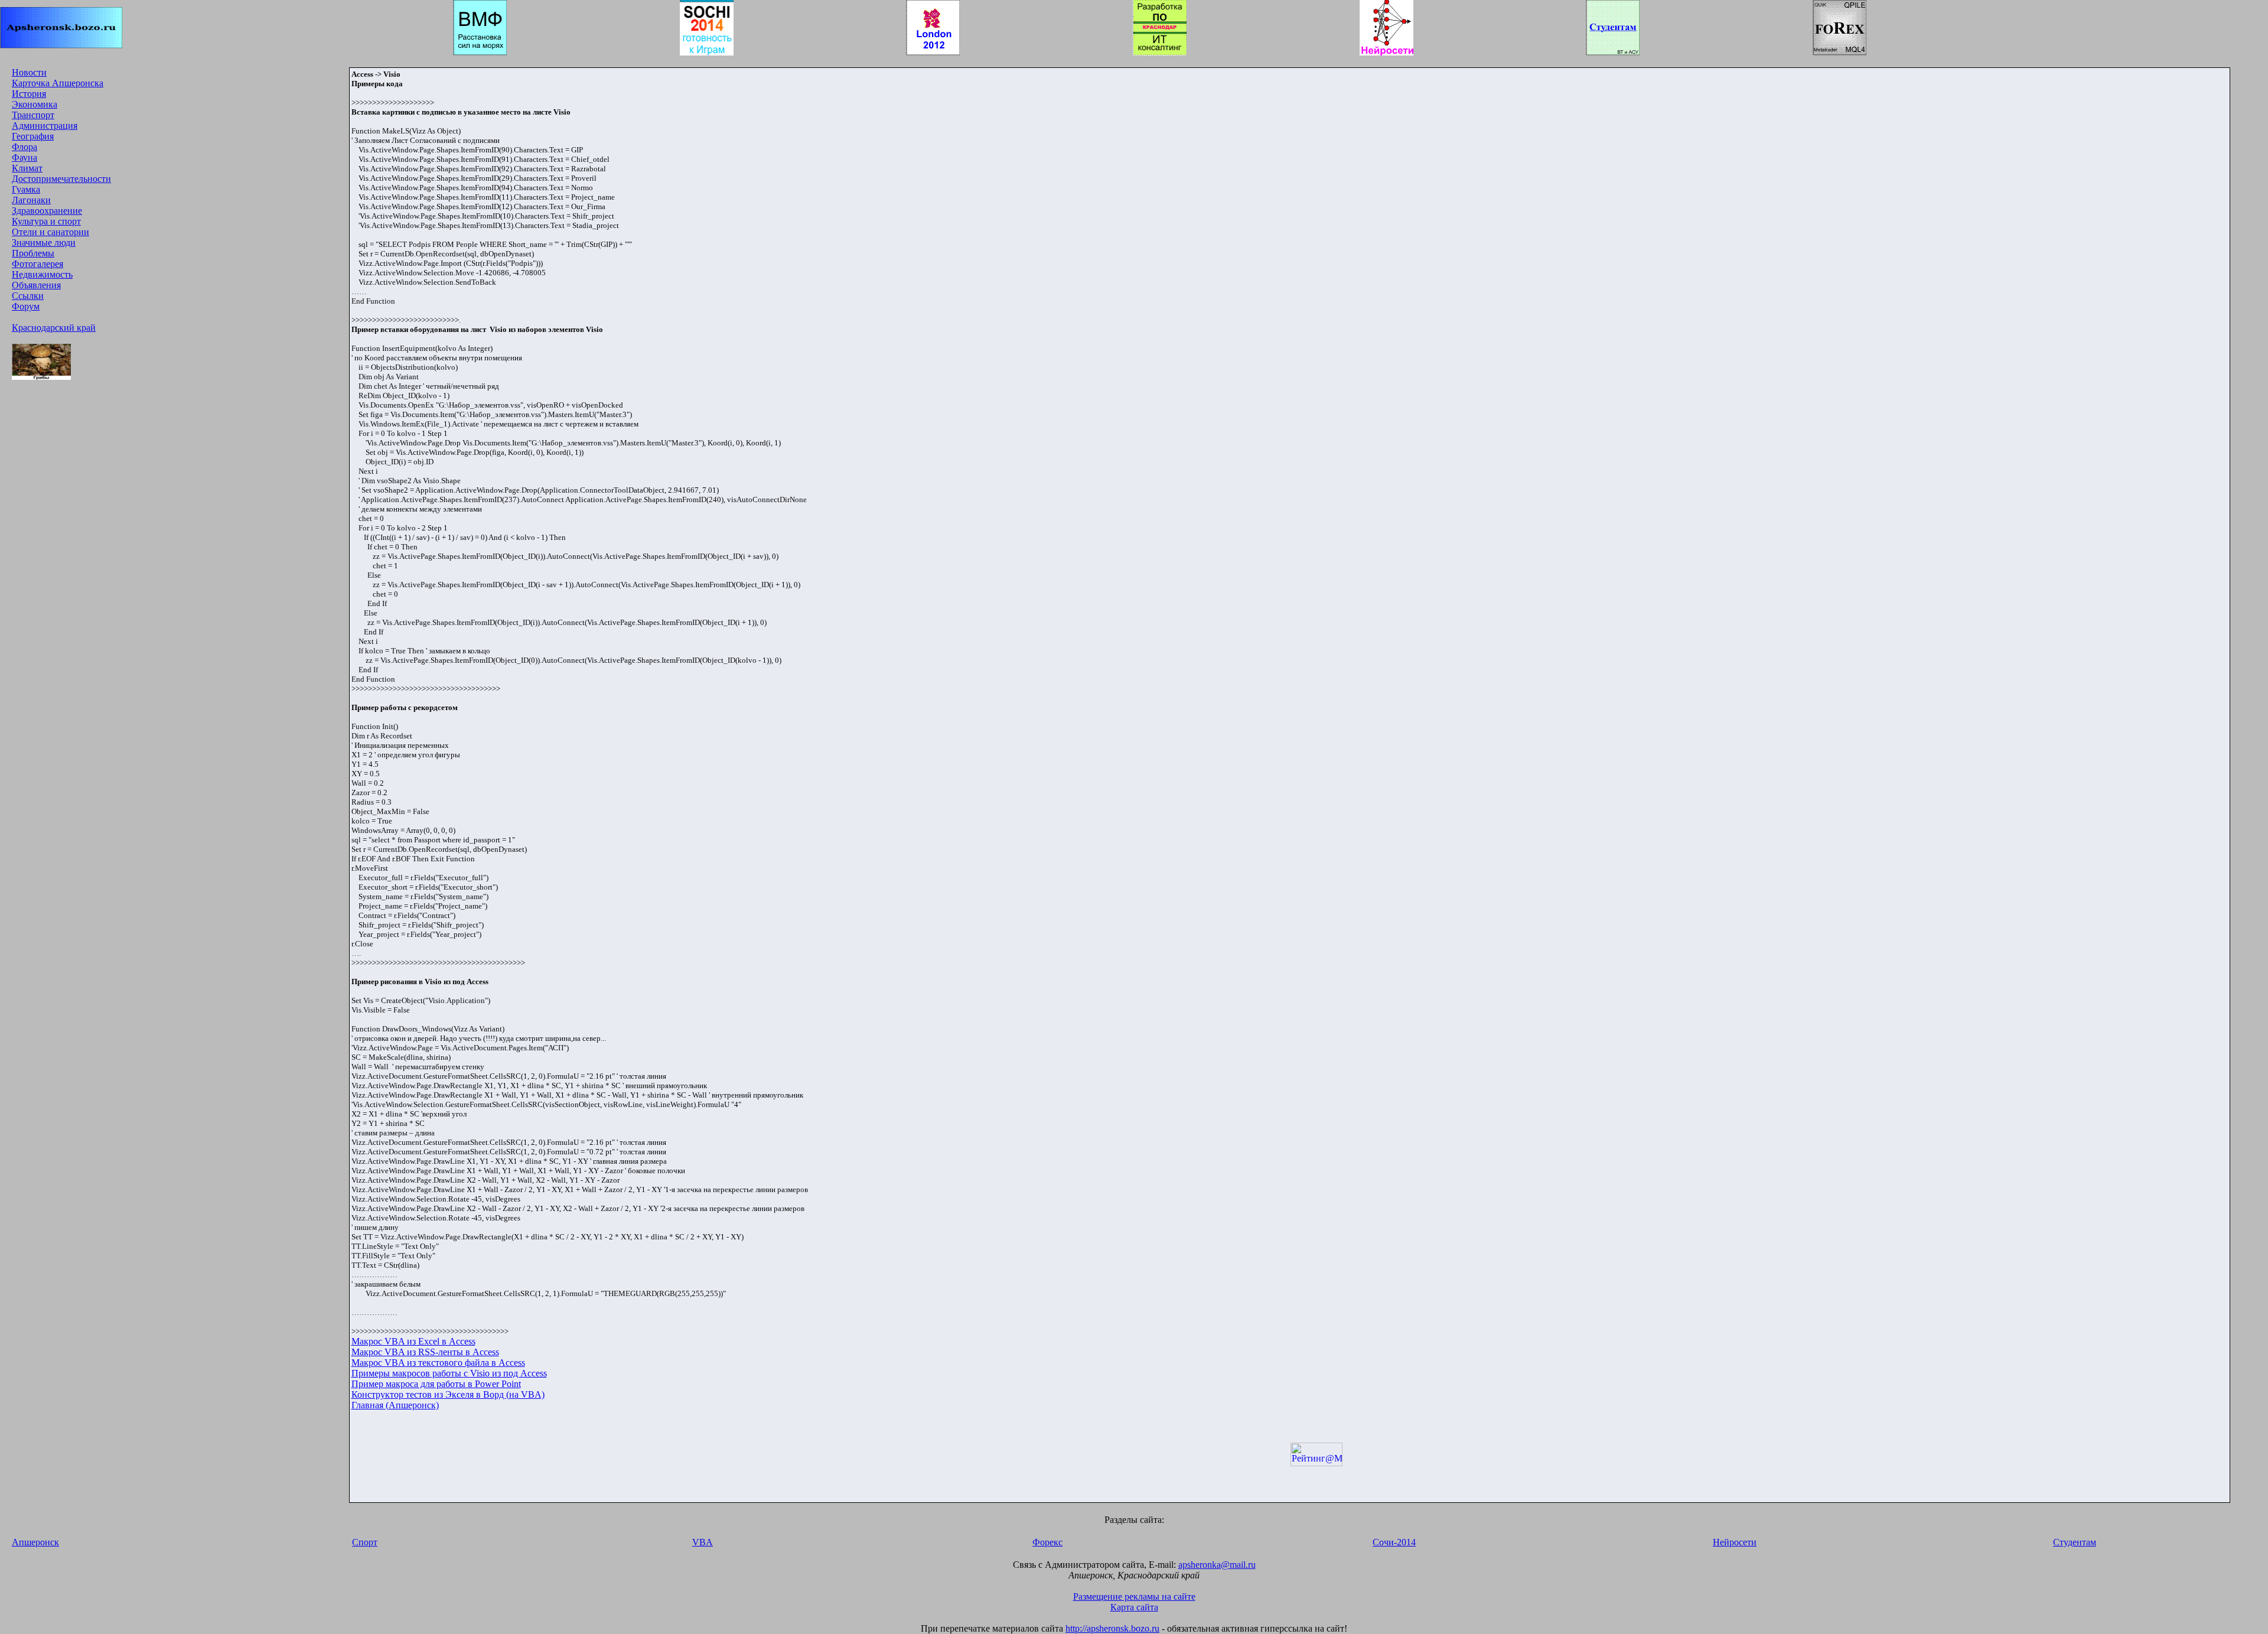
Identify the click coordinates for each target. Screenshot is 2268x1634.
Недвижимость (42, 274)
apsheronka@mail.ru (1217, 1565)
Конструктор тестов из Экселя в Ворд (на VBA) (448, 1394)
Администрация (45, 126)
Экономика (35, 104)
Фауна (25, 157)
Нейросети (1735, 1542)
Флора (25, 147)
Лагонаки (31, 200)
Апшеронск (35, 1542)
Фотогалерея (38, 264)
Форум (26, 306)
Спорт (365, 1542)
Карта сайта (1134, 1607)
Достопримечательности (61, 179)
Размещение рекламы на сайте (1134, 1596)
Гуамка (26, 189)
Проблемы (33, 253)
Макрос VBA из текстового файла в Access (438, 1363)
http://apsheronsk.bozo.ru (1112, 1628)
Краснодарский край (54, 328)
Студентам (2075, 1542)
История (29, 94)
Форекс (1047, 1542)
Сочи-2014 (1394, 1542)
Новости (29, 72)
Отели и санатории (50, 232)
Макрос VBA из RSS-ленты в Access (425, 1352)
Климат (27, 168)
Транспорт (33, 115)
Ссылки (28, 296)
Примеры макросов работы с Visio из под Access (449, 1373)
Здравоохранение (47, 211)
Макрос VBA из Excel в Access (413, 1341)
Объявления (36, 285)
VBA (703, 1542)
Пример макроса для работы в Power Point (436, 1384)
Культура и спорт (46, 221)
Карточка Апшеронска (58, 83)
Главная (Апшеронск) (395, 1405)
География (33, 136)
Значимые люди (44, 243)
